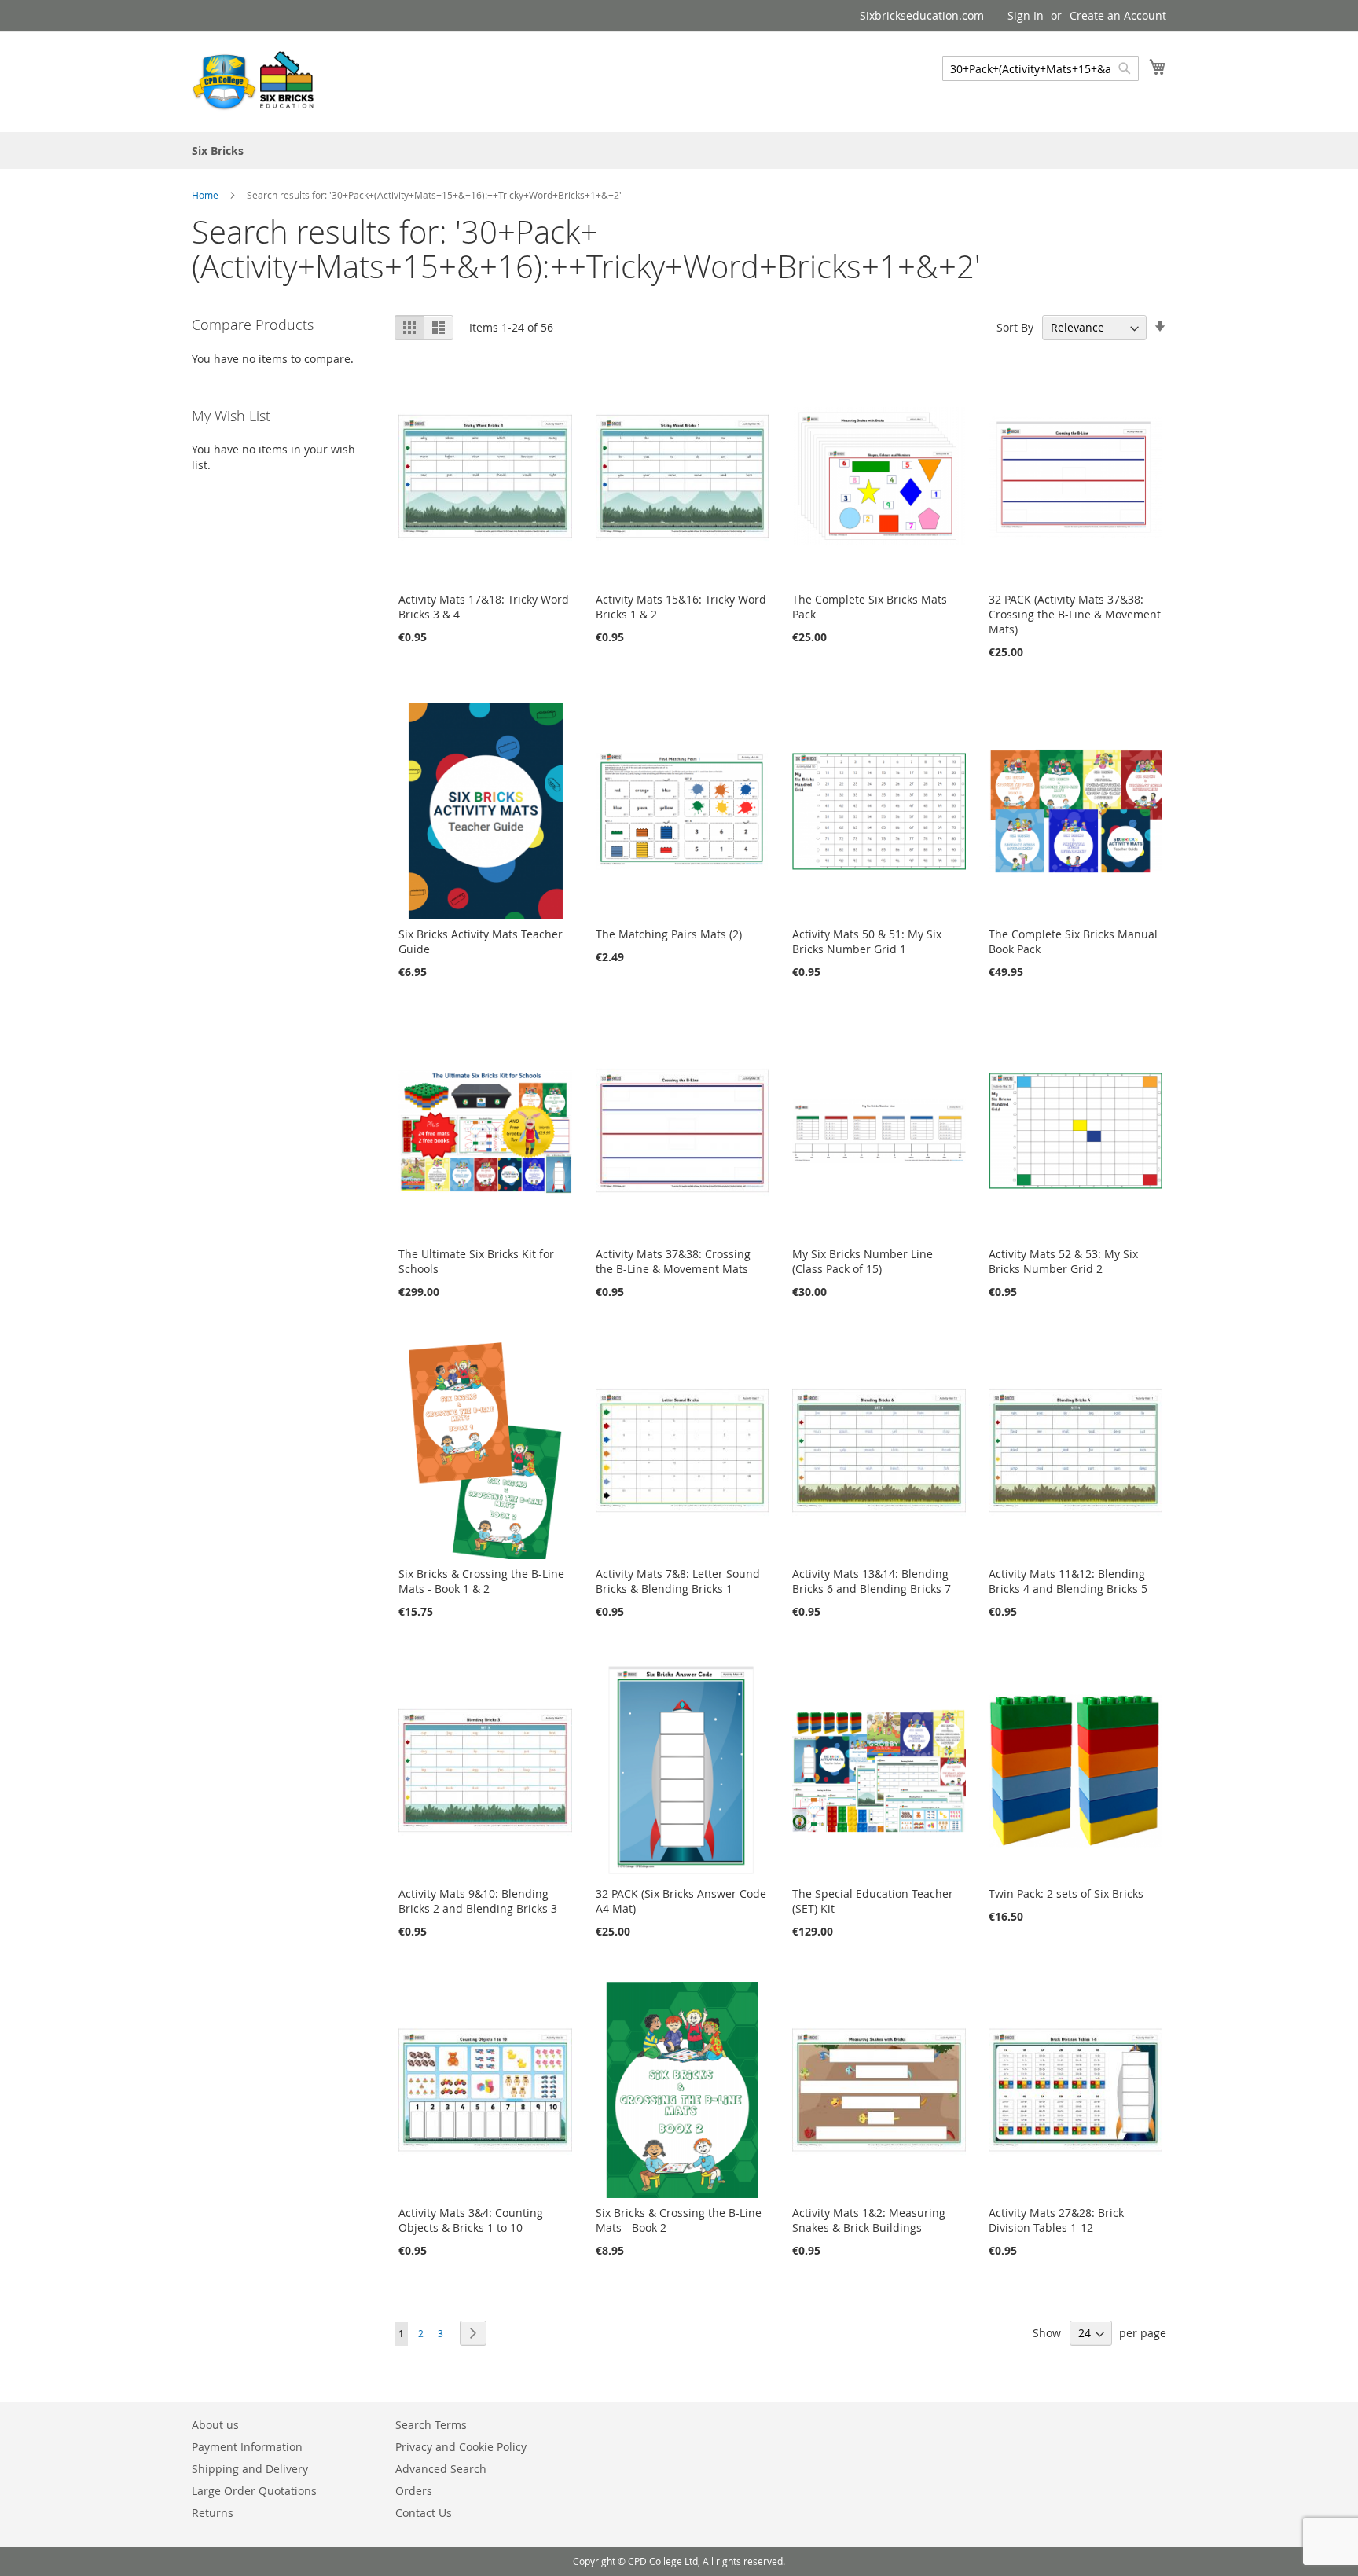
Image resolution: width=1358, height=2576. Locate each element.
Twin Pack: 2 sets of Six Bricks (1066, 1893)
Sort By (1015, 327)
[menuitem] (218, 150)
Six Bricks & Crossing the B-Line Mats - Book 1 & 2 (481, 1581)
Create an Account (1118, 15)
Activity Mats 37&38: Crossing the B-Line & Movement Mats (673, 1261)
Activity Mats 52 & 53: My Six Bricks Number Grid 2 (1063, 1261)
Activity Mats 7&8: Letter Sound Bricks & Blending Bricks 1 (678, 1581)
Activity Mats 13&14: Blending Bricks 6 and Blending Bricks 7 (872, 1581)
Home (206, 195)
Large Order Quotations (254, 2491)
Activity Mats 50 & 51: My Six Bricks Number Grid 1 (867, 941)
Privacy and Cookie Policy (461, 2447)
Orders (414, 2491)
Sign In (1026, 15)
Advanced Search (441, 2469)
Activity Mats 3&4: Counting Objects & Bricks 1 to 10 (471, 2220)
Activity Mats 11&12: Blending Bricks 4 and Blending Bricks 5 (1068, 1581)
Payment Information (247, 2447)
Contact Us (424, 2513)
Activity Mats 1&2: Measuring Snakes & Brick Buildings (869, 2220)
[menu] (679, 150)
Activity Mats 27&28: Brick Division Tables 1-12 (1056, 2220)
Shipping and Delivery (250, 2469)
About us (215, 2425)
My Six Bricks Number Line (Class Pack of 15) (863, 1261)
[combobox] (1041, 68)
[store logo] (255, 81)
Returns (213, 2513)
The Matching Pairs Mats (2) (669, 934)
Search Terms (431, 2425)
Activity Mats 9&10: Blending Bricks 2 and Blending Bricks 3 (478, 1901)
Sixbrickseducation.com (922, 15)
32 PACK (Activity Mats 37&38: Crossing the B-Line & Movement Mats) (1075, 614)
